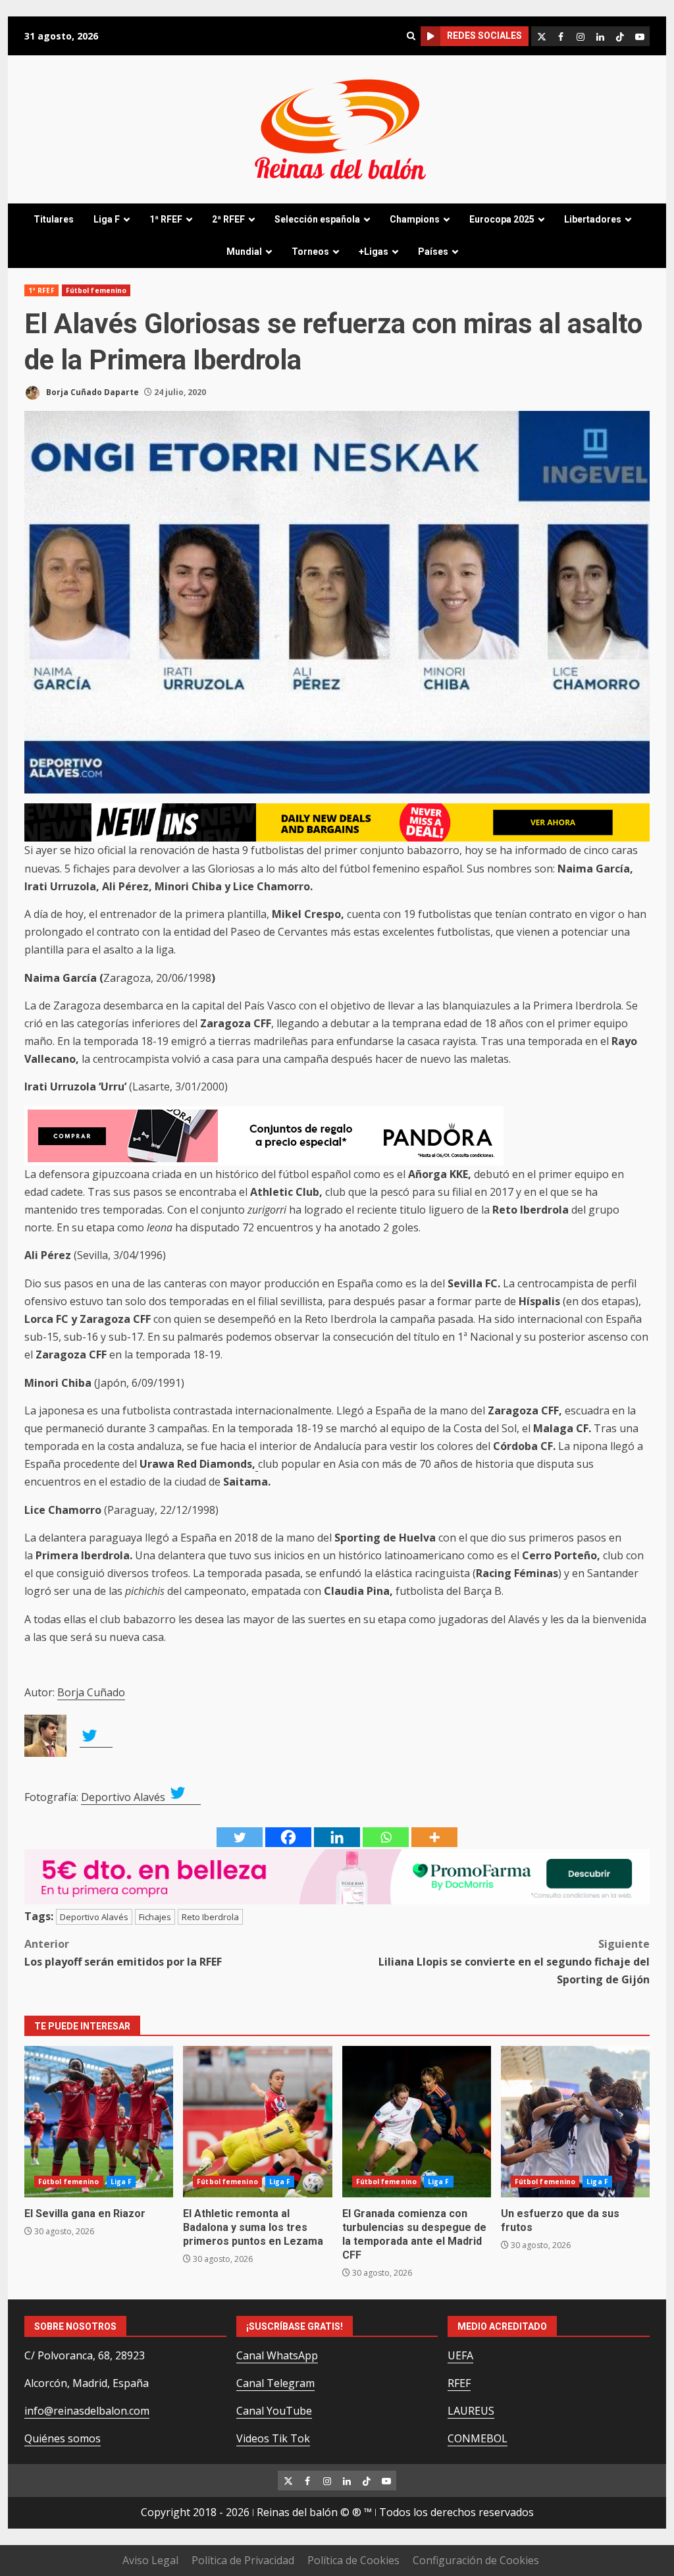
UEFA (460, 2355)
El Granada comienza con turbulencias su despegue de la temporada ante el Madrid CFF (417, 2122)
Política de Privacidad (243, 2560)
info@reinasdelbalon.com (87, 2411)
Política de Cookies (353, 2560)
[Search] (411, 36)
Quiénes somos (63, 2438)
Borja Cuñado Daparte (91, 392)
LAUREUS (471, 2411)
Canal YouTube (274, 2411)
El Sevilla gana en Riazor (99, 2122)
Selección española (317, 219)
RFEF (459, 2383)
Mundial (244, 252)
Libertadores (593, 219)
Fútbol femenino (96, 290)
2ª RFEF (228, 219)
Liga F (107, 219)
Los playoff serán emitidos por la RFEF (123, 1953)
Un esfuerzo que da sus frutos (575, 2122)
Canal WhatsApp (277, 2355)
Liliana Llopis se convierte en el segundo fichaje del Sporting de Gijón (514, 1962)
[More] (434, 1837)
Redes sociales (484, 36)
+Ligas (374, 252)
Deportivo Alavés (124, 1797)
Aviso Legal (150, 2560)
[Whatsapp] (386, 1837)
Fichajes (155, 1917)
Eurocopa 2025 (502, 219)
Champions (415, 219)
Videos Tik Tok (273, 2438)
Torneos (310, 252)
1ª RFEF (166, 219)
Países (433, 252)
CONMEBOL (478, 2438)
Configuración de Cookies (476, 2560)
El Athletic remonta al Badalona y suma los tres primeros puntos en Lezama (257, 2122)
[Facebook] (288, 1837)
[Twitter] (240, 1837)
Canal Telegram (275, 2383)
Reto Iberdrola (210, 1917)
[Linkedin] (337, 1837)
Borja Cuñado (91, 1692)
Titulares (54, 219)
